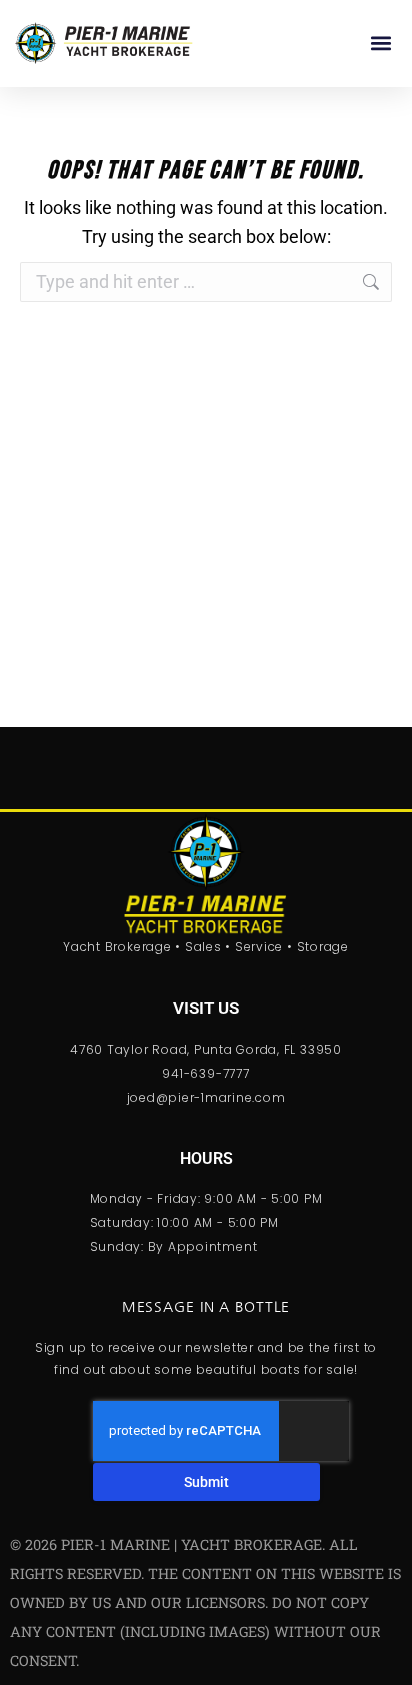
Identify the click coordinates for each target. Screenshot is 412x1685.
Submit (206, 1482)
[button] (380, 43)
